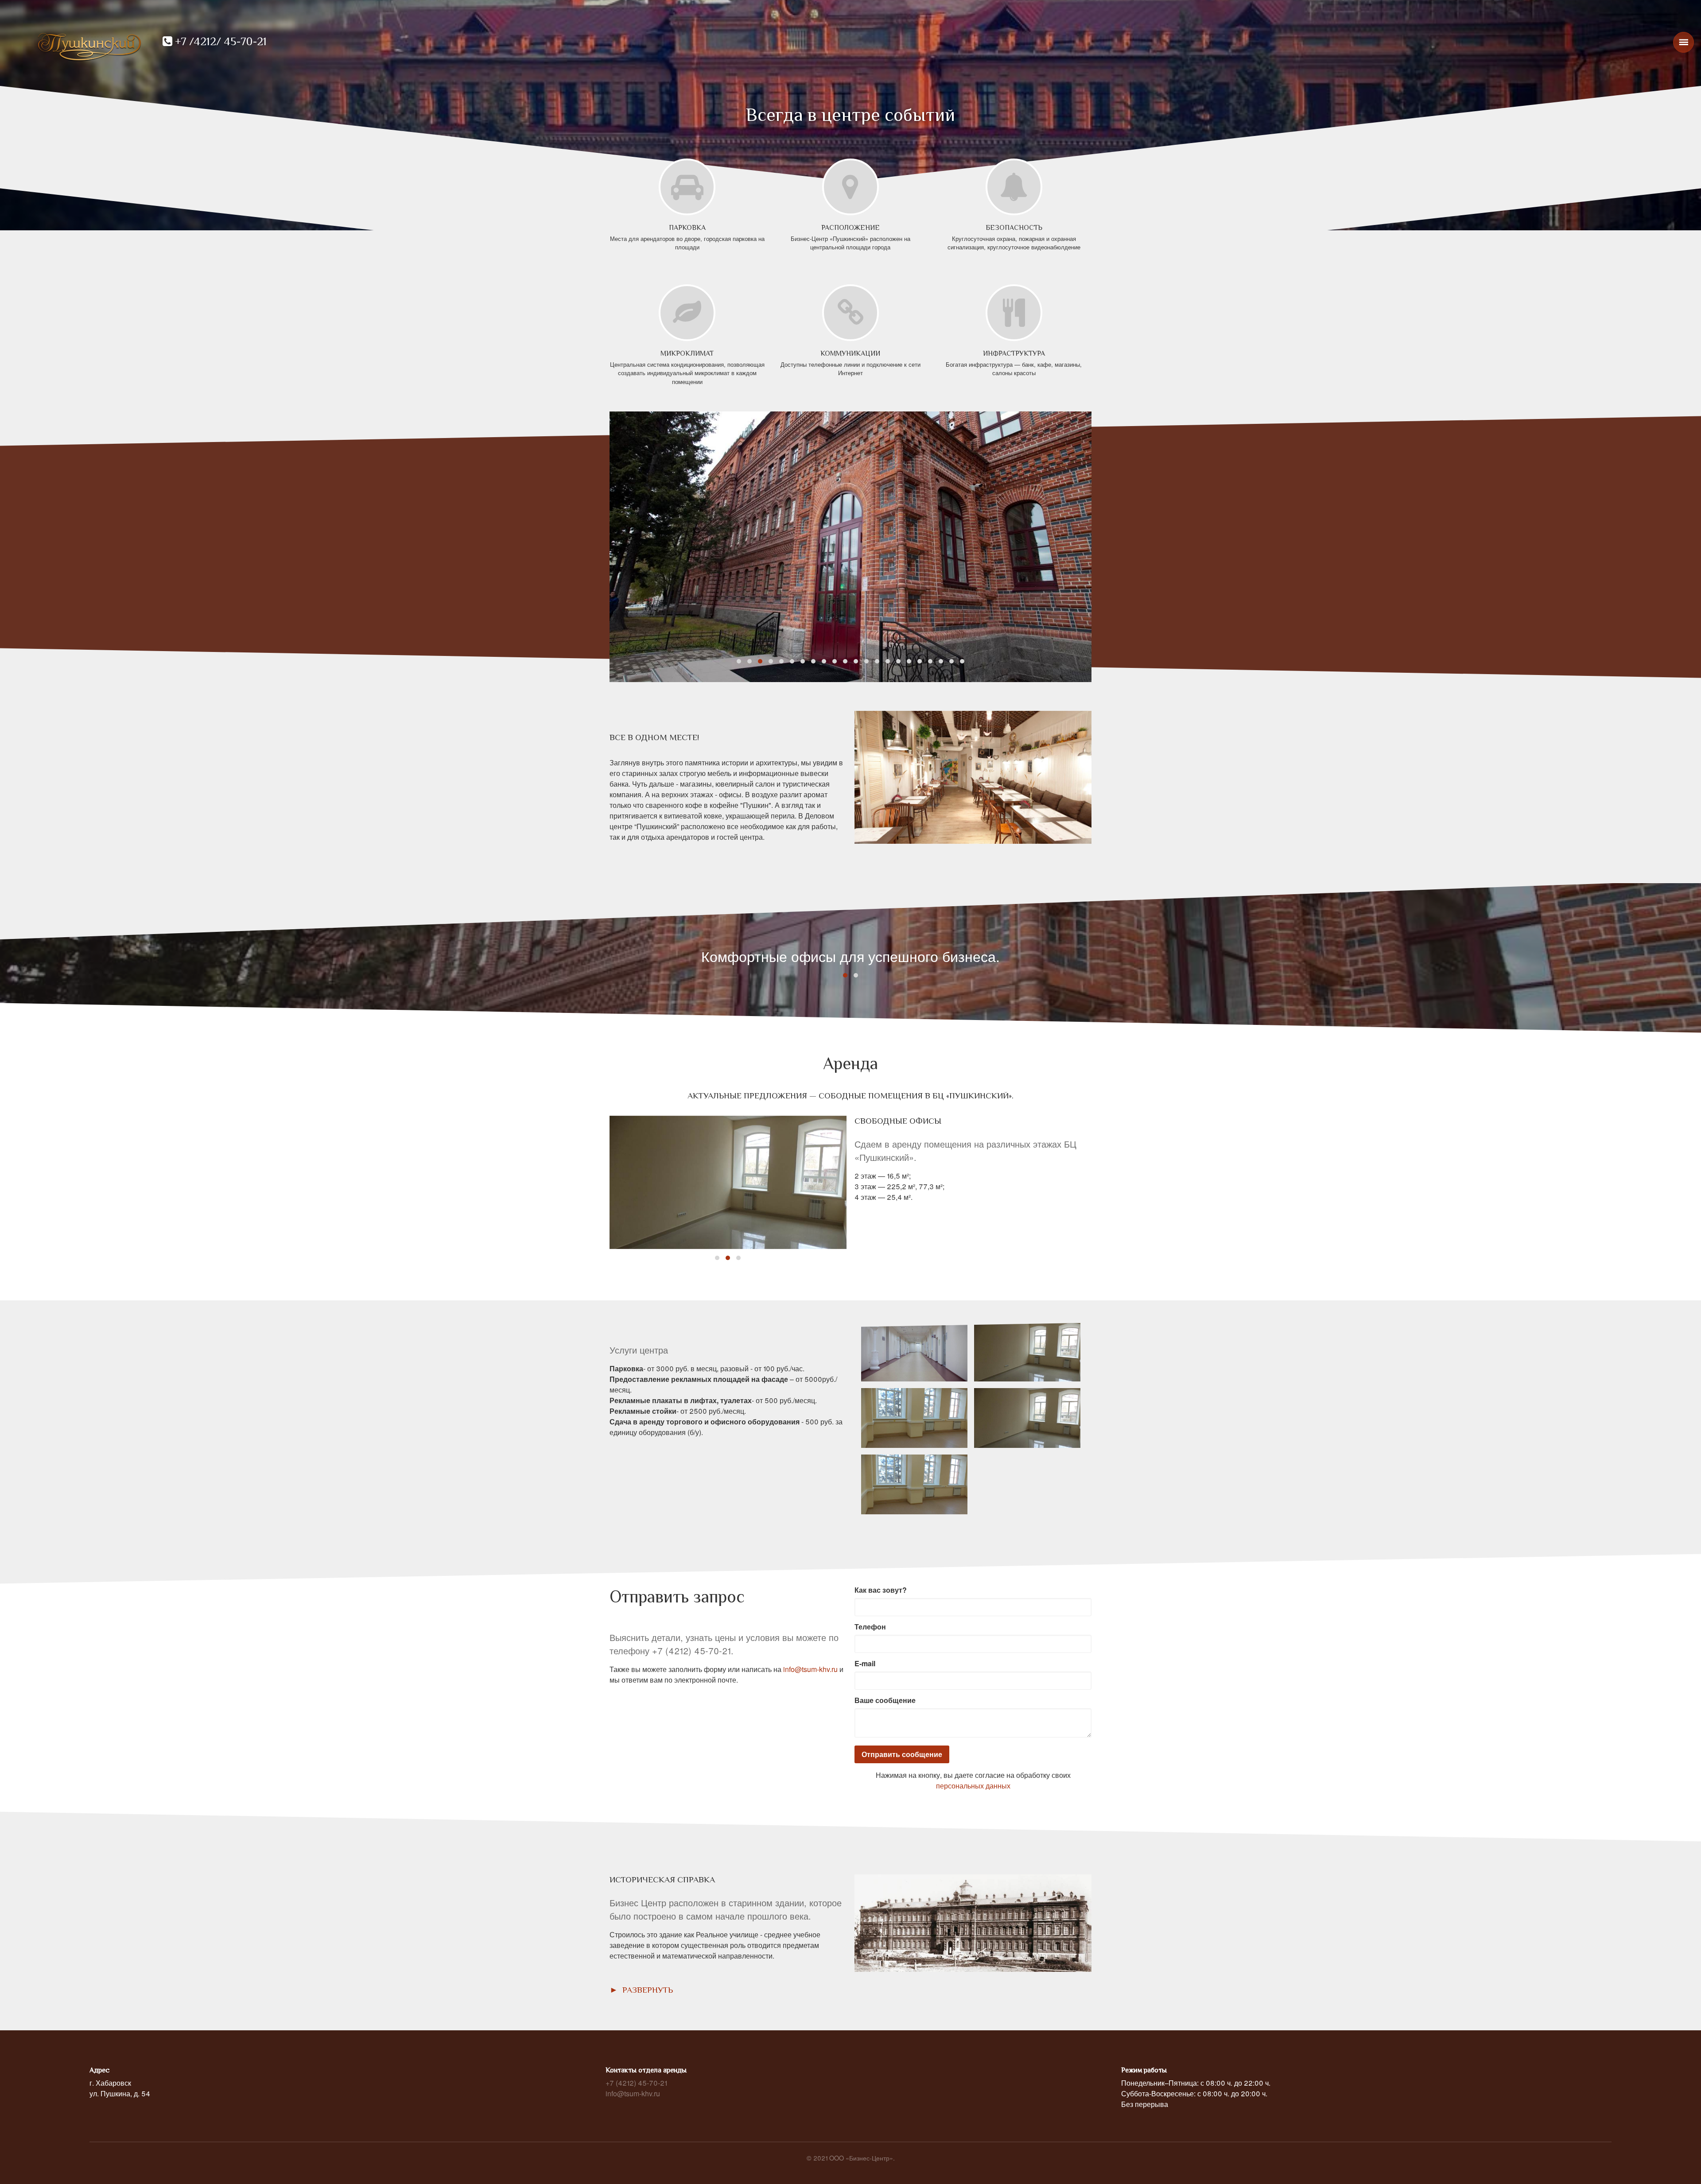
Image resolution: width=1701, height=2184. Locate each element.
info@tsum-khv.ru (810, 1669)
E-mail (865, 1663)
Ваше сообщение (885, 1700)
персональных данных (973, 1786)
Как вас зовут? (881, 1590)
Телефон (870, 1627)
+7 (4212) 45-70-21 (636, 2083)
